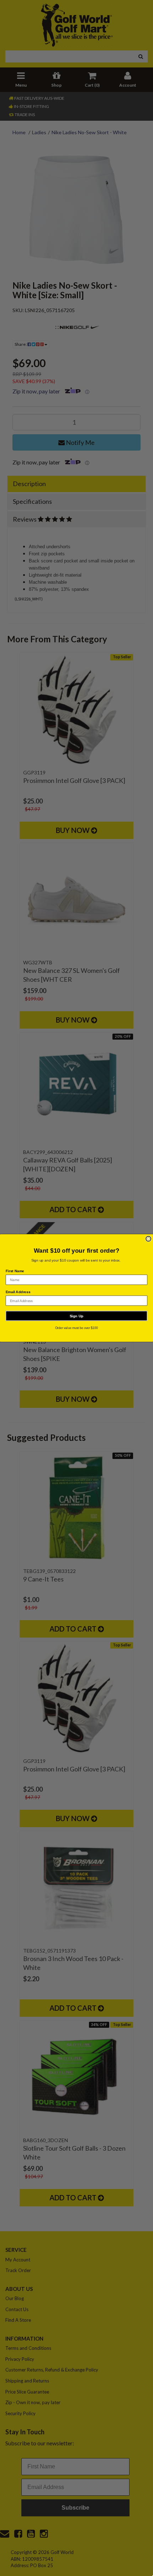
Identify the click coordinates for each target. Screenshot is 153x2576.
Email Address (18, 1292)
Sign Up (77, 1316)
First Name (15, 1271)
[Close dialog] (148, 1239)
